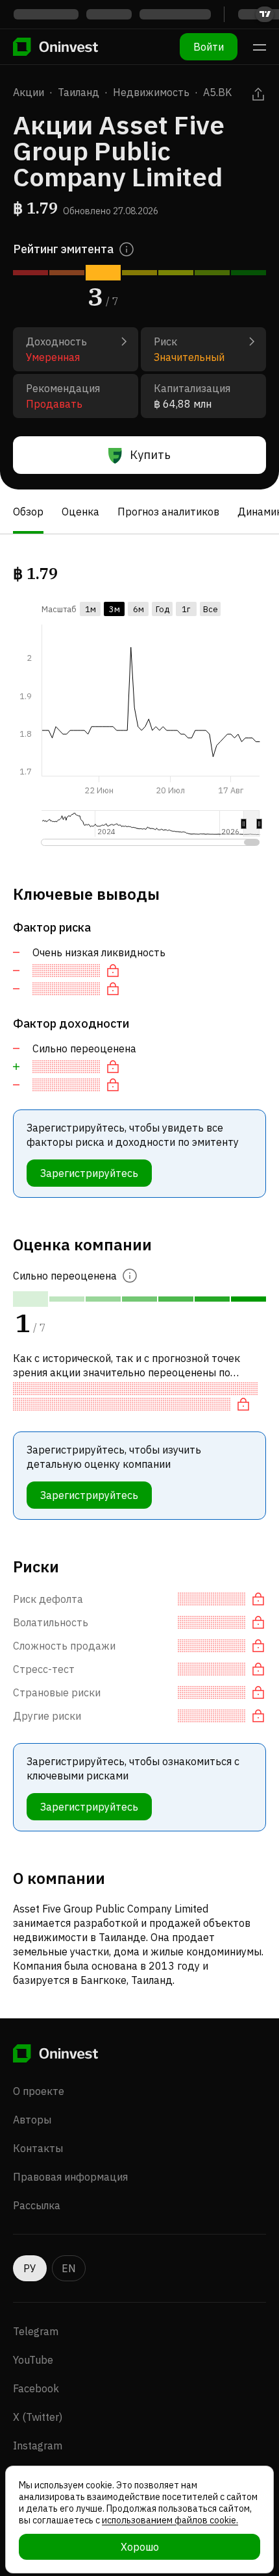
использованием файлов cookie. (170, 2520)
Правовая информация (70, 2177)
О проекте (39, 2091)
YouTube (33, 2360)
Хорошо (140, 2547)
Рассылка (37, 2205)
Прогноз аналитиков (168, 512)
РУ (30, 2268)
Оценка (80, 512)
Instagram (38, 2446)
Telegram (36, 2331)
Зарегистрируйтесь (89, 1173)
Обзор (28, 512)
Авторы (32, 2120)
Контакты (38, 2148)
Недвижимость (151, 92)
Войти (209, 47)
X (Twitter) (38, 2417)
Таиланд (79, 92)
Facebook (36, 2388)
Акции (29, 92)
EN (69, 2268)
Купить (150, 455)
